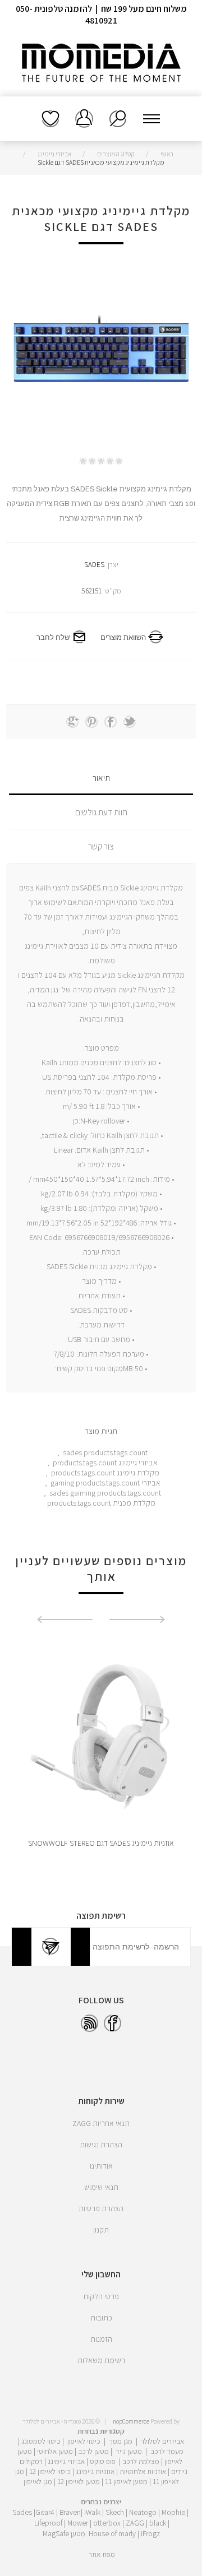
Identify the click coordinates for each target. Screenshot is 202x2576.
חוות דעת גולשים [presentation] (101, 812)
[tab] (101, 778)
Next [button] (65, 1619)
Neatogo (143, 2512)
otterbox (107, 2523)
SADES (94, 565)
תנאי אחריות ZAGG (101, 2123)
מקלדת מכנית (134, 1503)
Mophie (173, 2512)
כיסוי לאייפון (84, 2441)
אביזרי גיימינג (138, 1463)
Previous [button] (137, 1619)
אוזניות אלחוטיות (143, 2471)
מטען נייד (129, 2451)
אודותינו (101, 2166)
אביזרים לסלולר (162, 2441)
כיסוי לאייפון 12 (50, 2471)
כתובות (101, 2318)
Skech (115, 2512)
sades (72, 1452)
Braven (70, 2512)
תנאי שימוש (101, 2187)
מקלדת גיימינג (138, 1473)
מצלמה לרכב (141, 2461)
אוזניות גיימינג (95, 2471)
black (158, 2523)
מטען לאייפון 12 (79, 2481)
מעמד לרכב (167, 2451)
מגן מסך (121, 2441)
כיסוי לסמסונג (41, 2441)
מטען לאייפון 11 (126, 2481)
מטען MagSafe (64, 2533)
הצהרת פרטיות (101, 2208)
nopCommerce (131, 2421)
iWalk (92, 2512)
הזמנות (101, 2339)
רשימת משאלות (50, 119)
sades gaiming (72, 1493)
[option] (101, 1751)
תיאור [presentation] (101, 778)
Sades (22, 2512)
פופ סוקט (103, 2461)
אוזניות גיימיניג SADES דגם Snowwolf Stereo (101, 1843)
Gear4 (45, 2512)
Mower (78, 2523)
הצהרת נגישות (101, 2145)
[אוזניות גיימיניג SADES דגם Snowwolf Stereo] (101, 1735)
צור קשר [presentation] (101, 846)
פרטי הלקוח (101, 2296)
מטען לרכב (93, 2451)
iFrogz (150, 2533)
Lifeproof (49, 2523)
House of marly (112, 2533)
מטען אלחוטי (55, 2451)
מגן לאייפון (38, 2481)
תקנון (101, 2230)
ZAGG (135, 2523)
